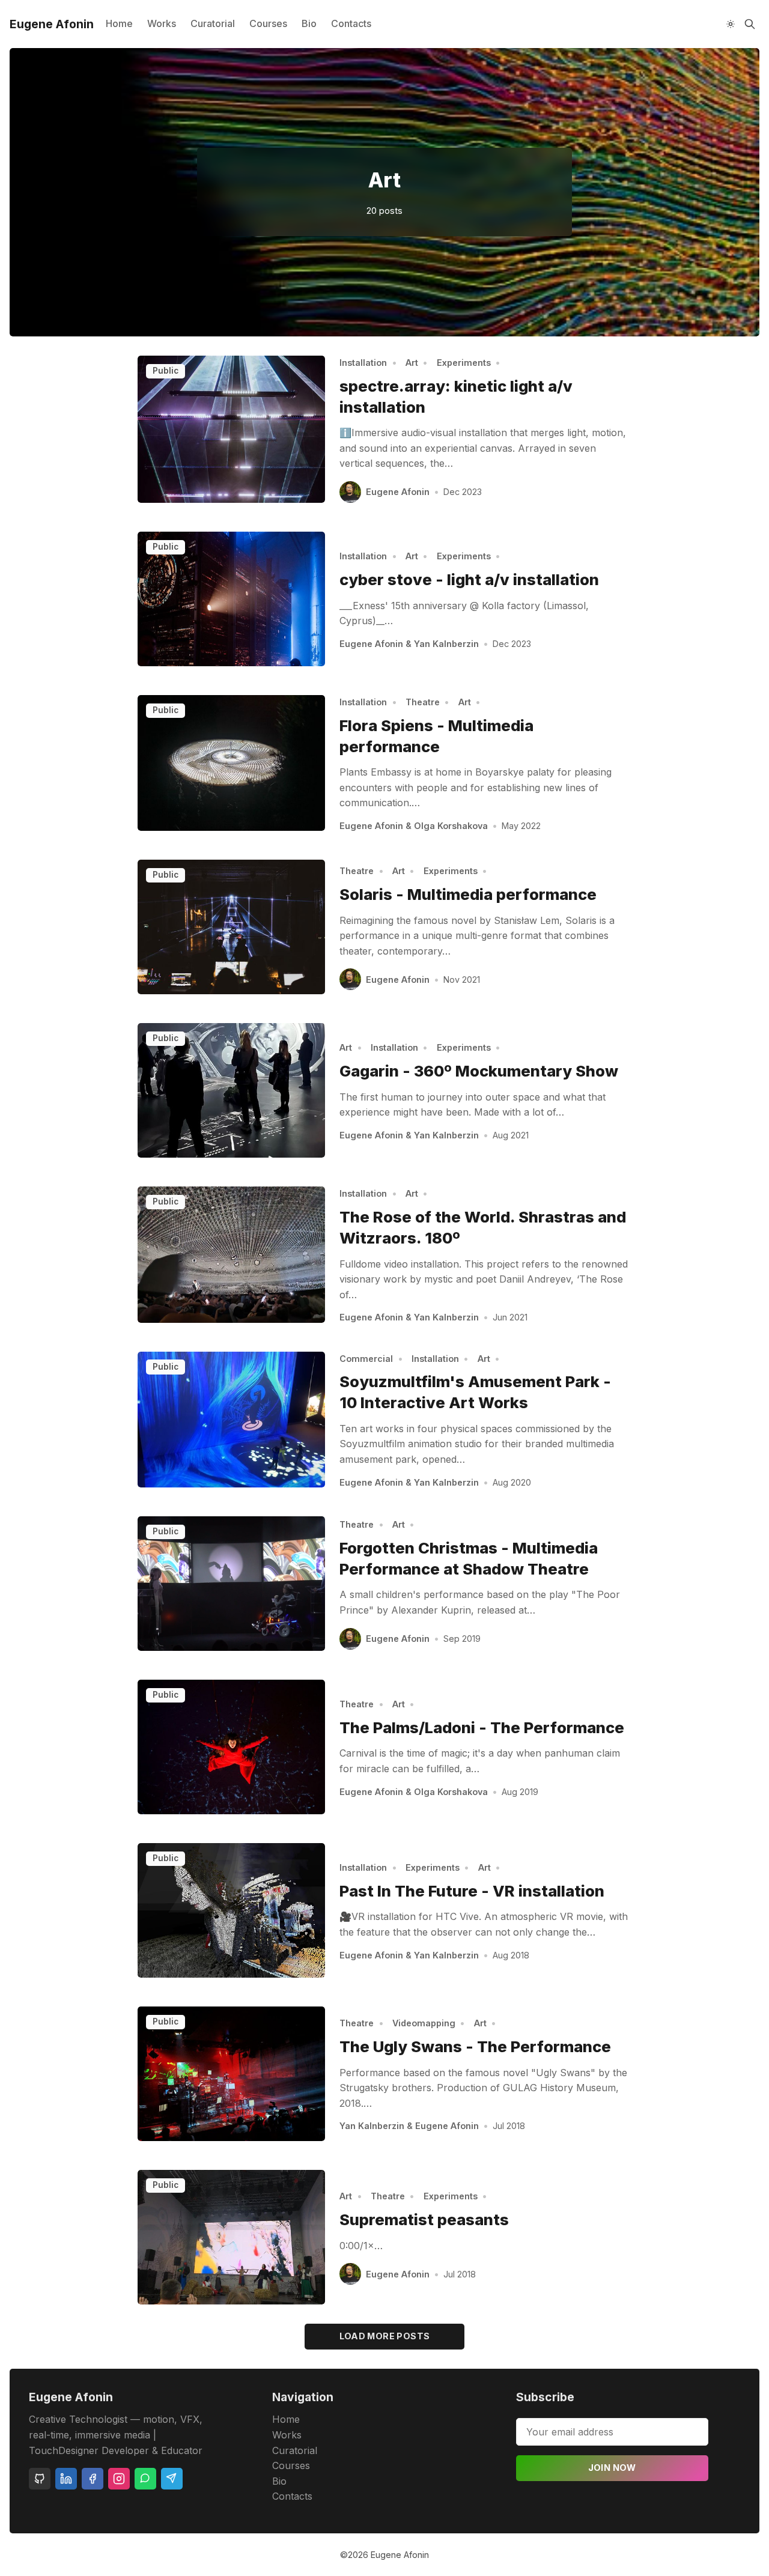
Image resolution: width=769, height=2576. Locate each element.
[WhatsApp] (145, 2479)
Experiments (464, 363)
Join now (612, 2468)
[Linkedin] (66, 2479)
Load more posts (385, 2336)
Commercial (366, 1359)
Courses (268, 23)
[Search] (750, 24)
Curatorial (213, 23)
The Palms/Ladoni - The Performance (482, 1727)
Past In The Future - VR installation (472, 1891)
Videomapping (424, 2023)
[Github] (40, 2479)
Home (119, 23)
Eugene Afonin (398, 492)
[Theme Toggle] (731, 24)
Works (162, 23)
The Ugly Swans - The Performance (475, 2046)
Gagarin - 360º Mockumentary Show (479, 1071)
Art (412, 363)
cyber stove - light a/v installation (469, 579)
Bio (309, 23)
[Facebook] (93, 2479)
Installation (363, 363)
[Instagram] (119, 2479)
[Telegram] (172, 2479)
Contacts (351, 23)
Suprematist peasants (424, 2219)
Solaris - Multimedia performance (468, 894)
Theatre (423, 702)
